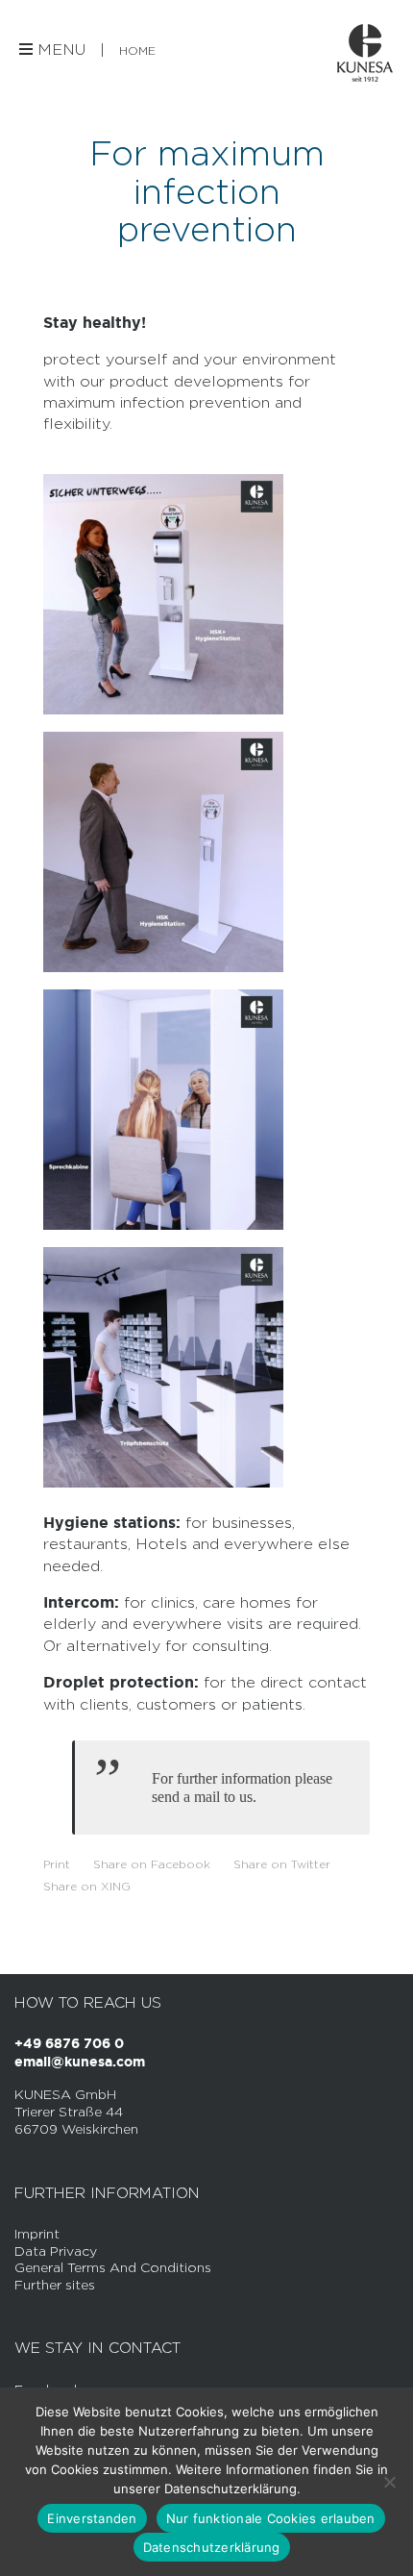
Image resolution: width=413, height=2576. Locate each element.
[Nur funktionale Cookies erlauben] (389, 2482)
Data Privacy (56, 2251)
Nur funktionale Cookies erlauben (271, 2518)
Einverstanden (92, 2518)
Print (57, 1864)
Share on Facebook (152, 1864)
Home (137, 50)
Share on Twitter (282, 1864)
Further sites (55, 2284)
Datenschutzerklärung (212, 2547)
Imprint (37, 2233)
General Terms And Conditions (113, 2267)
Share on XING (87, 1886)
